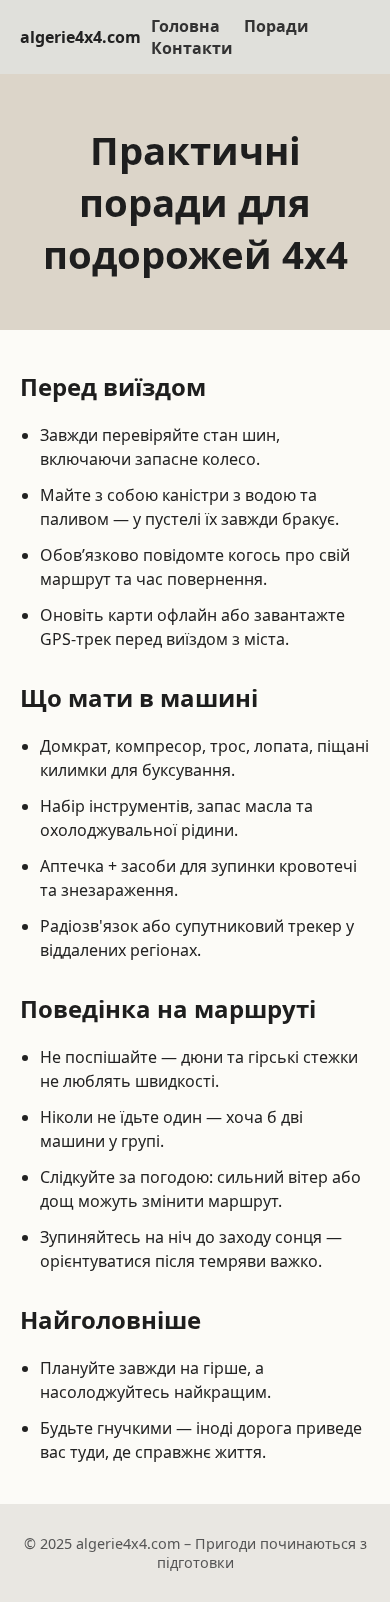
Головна (185, 26)
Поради (276, 26)
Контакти (192, 48)
